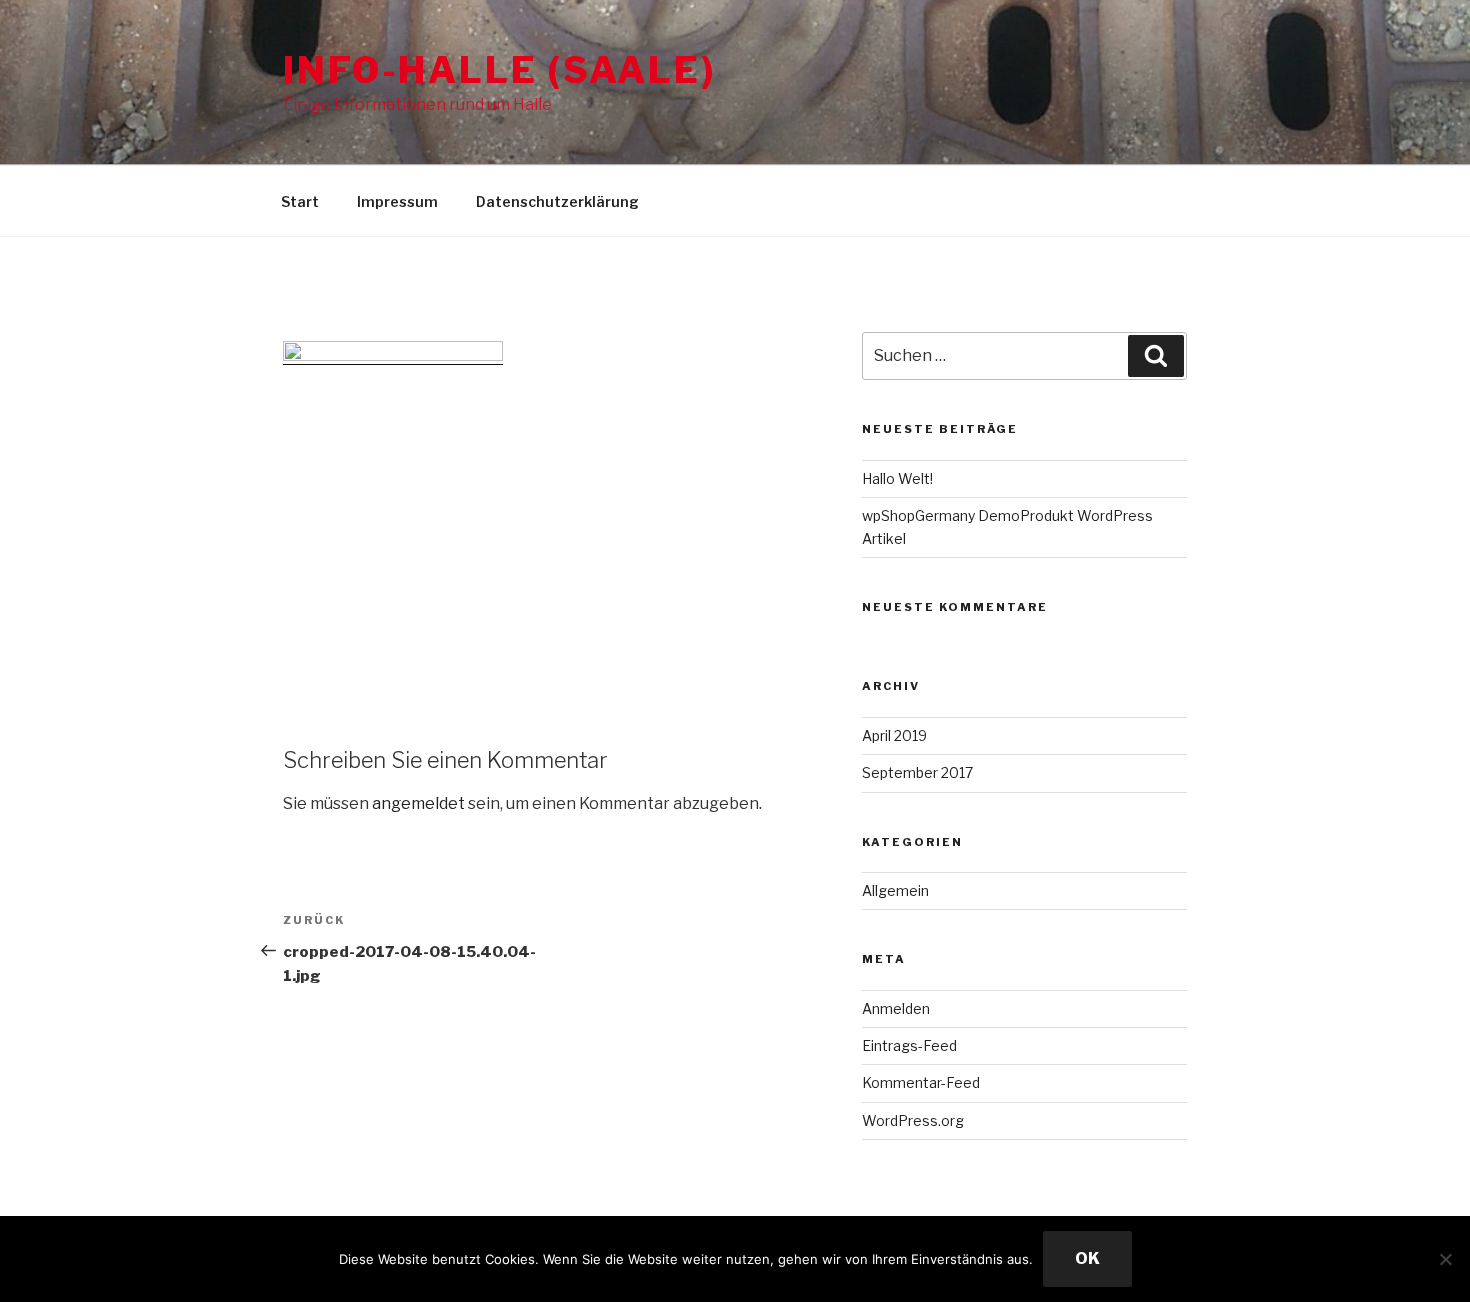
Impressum (397, 201)
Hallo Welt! (897, 478)
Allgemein (895, 890)
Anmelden (896, 1008)
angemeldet (418, 803)
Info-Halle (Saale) (499, 70)
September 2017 (917, 772)
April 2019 (894, 735)
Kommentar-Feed (921, 1082)
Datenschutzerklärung (557, 201)
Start (300, 201)
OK (1087, 1258)
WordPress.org (913, 1120)
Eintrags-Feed (909, 1045)
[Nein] (1445, 1259)
